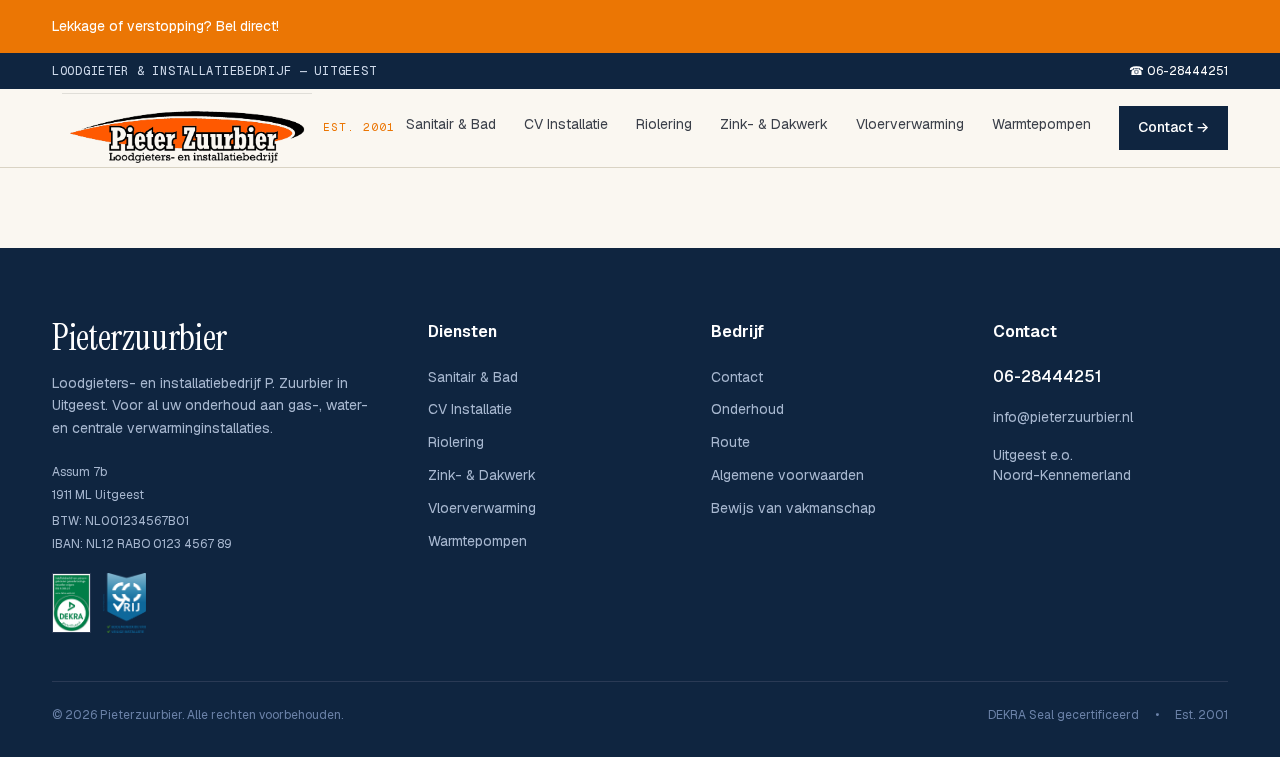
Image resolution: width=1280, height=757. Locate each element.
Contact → (1173, 127)
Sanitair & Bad (451, 124)
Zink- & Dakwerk (774, 124)
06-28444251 (1047, 376)
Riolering (664, 124)
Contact (737, 377)
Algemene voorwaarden (787, 475)
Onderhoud (747, 409)
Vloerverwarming (910, 124)
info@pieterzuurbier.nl (1063, 417)
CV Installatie (566, 124)
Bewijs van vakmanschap (793, 508)
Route (730, 442)
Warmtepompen (1041, 124)
